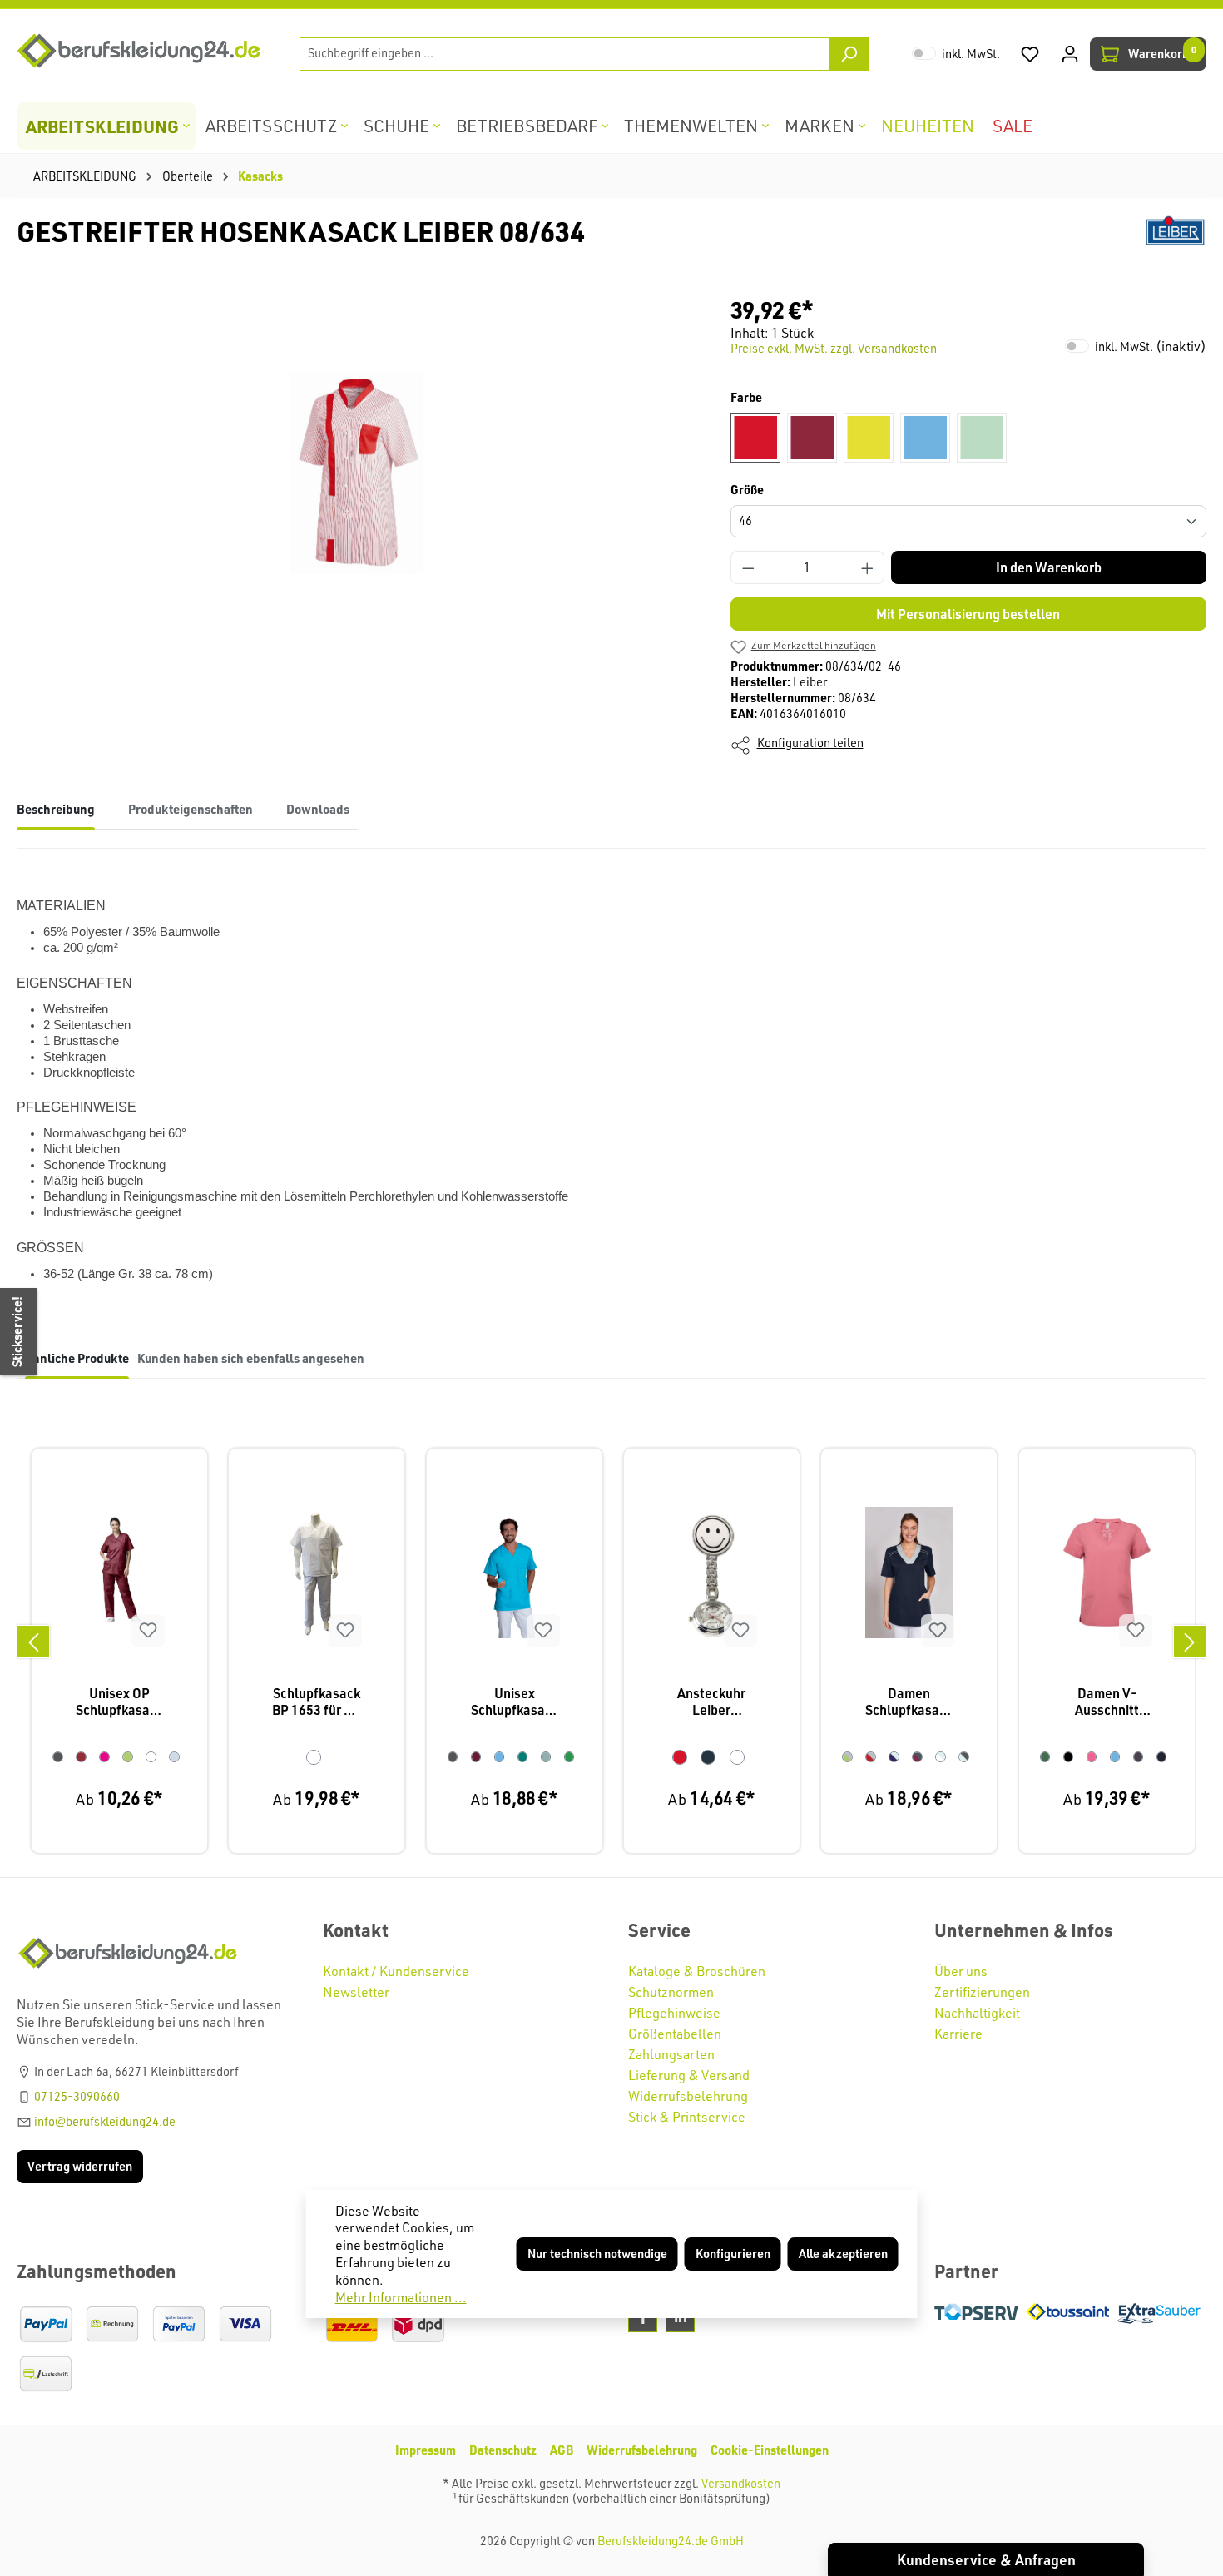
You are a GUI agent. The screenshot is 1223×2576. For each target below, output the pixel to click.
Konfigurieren (733, 2254)
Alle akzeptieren (843, 2254)
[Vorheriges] (33, 1642)
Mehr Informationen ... (401, 2297)
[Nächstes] (1190, 1642)
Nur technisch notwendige (597, 2254)
